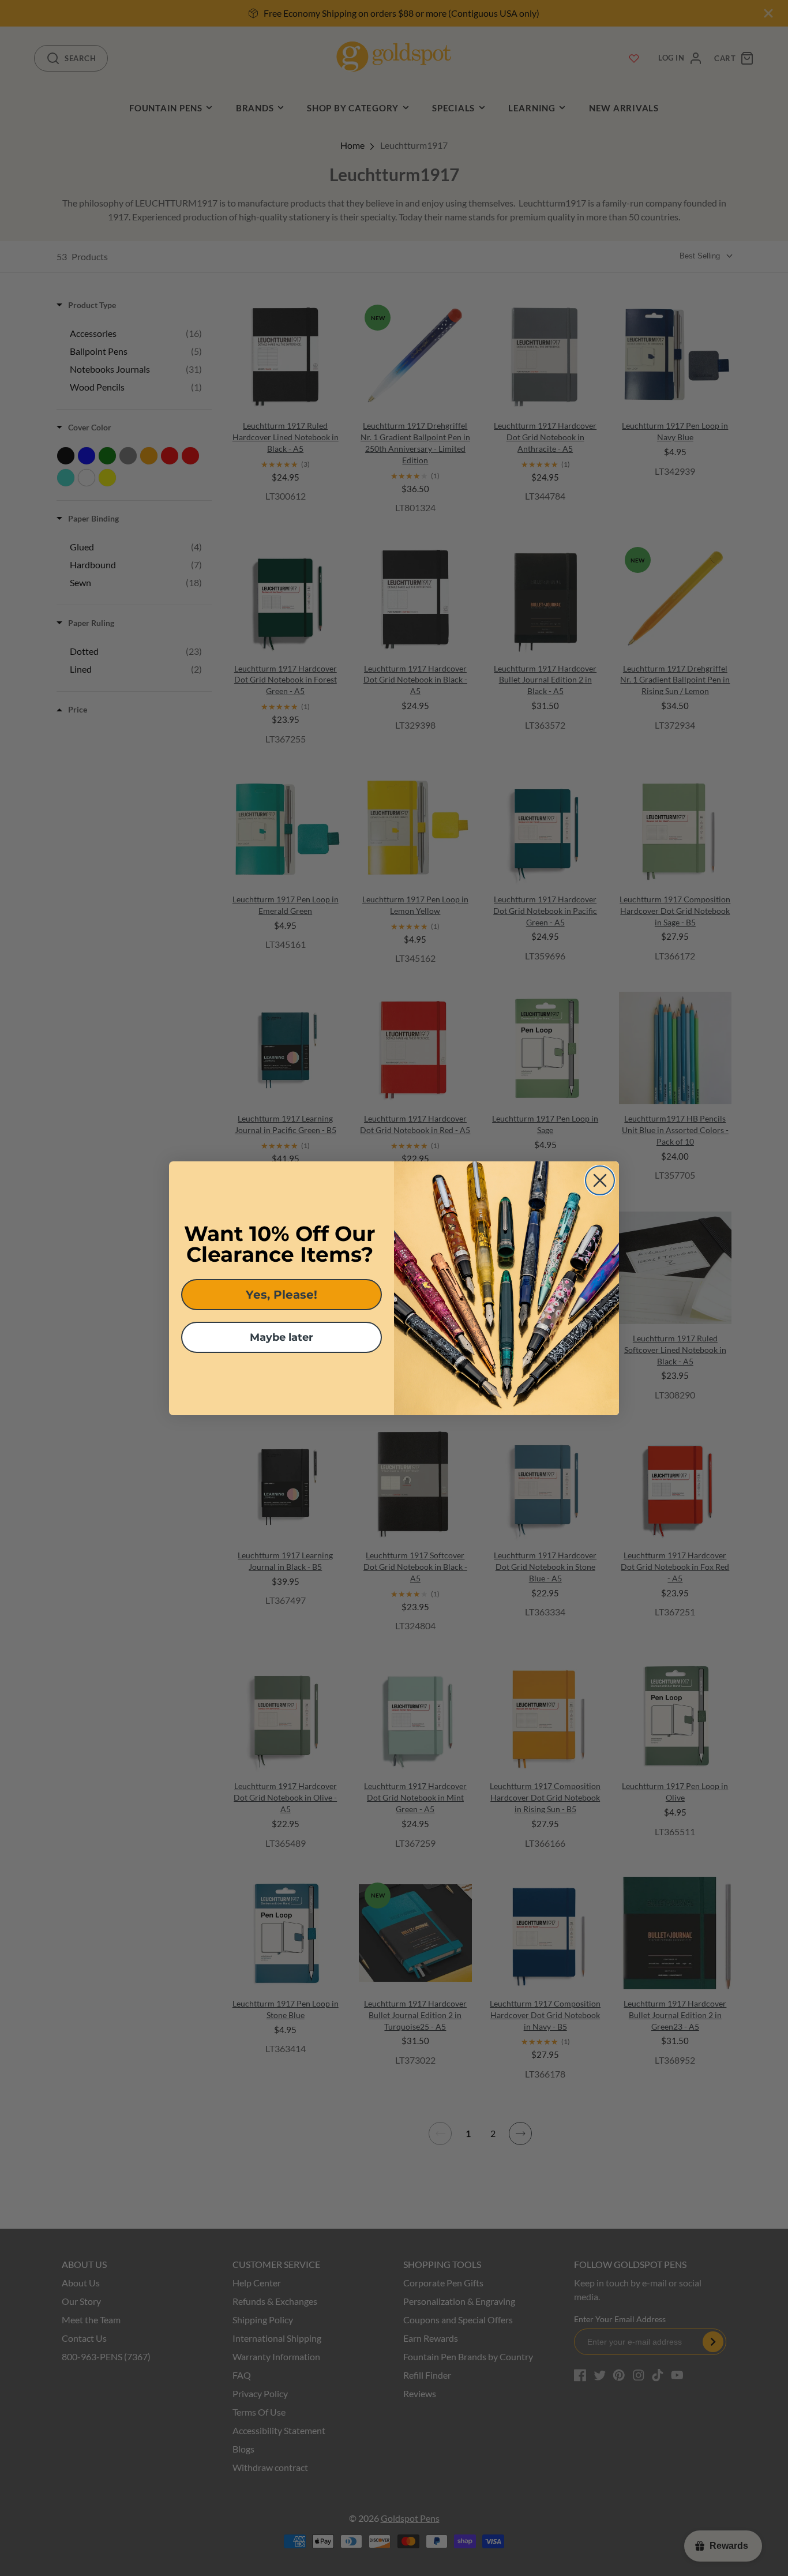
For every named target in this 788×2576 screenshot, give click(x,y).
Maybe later (282, 1337)
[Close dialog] (600, 1180)
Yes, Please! (282, 1295)
